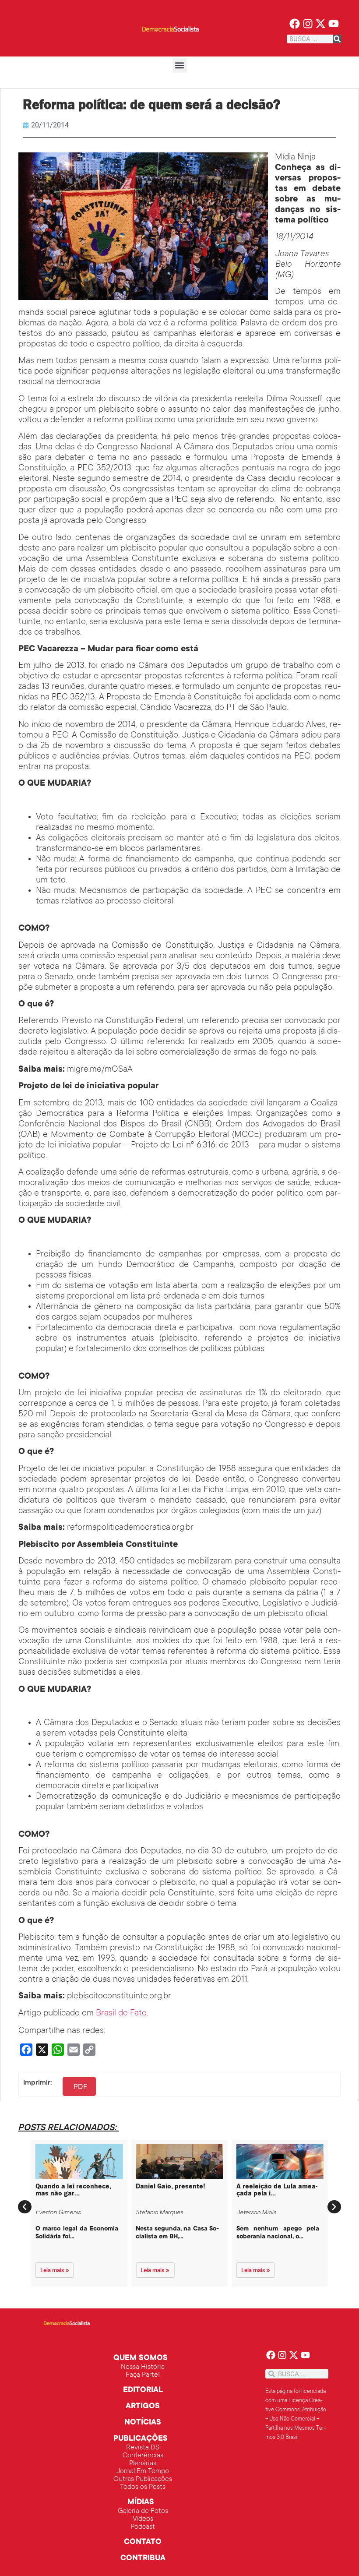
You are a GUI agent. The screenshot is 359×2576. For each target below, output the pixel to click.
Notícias (143, 2423)
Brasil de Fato (121, 2014)
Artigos (143, 2407)
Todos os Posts (143, 2487)
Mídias (141, 2502)
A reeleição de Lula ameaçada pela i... (277, 2190)
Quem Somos (141, 2358)
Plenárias (143, 2463)
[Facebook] (294, 24)
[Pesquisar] (337, 39)
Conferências (143, 2456)
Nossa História (143, 2367)
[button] (180, 65)
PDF (80, 2086)
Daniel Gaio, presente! (171, 2186)
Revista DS (143, 2448)
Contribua (143, 2558)
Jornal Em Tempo (143, 2471)
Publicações (141, 2439)
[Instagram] (308, 24)
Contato (143, 2542)
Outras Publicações (143, 2479)
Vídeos (143, 2519)
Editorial (143, 2390)
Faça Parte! (143, 2375)
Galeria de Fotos (143, 2511)
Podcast (143, 2527)
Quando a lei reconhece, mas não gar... (73, 2190)
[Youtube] (334, 24)
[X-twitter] (321, 24)
